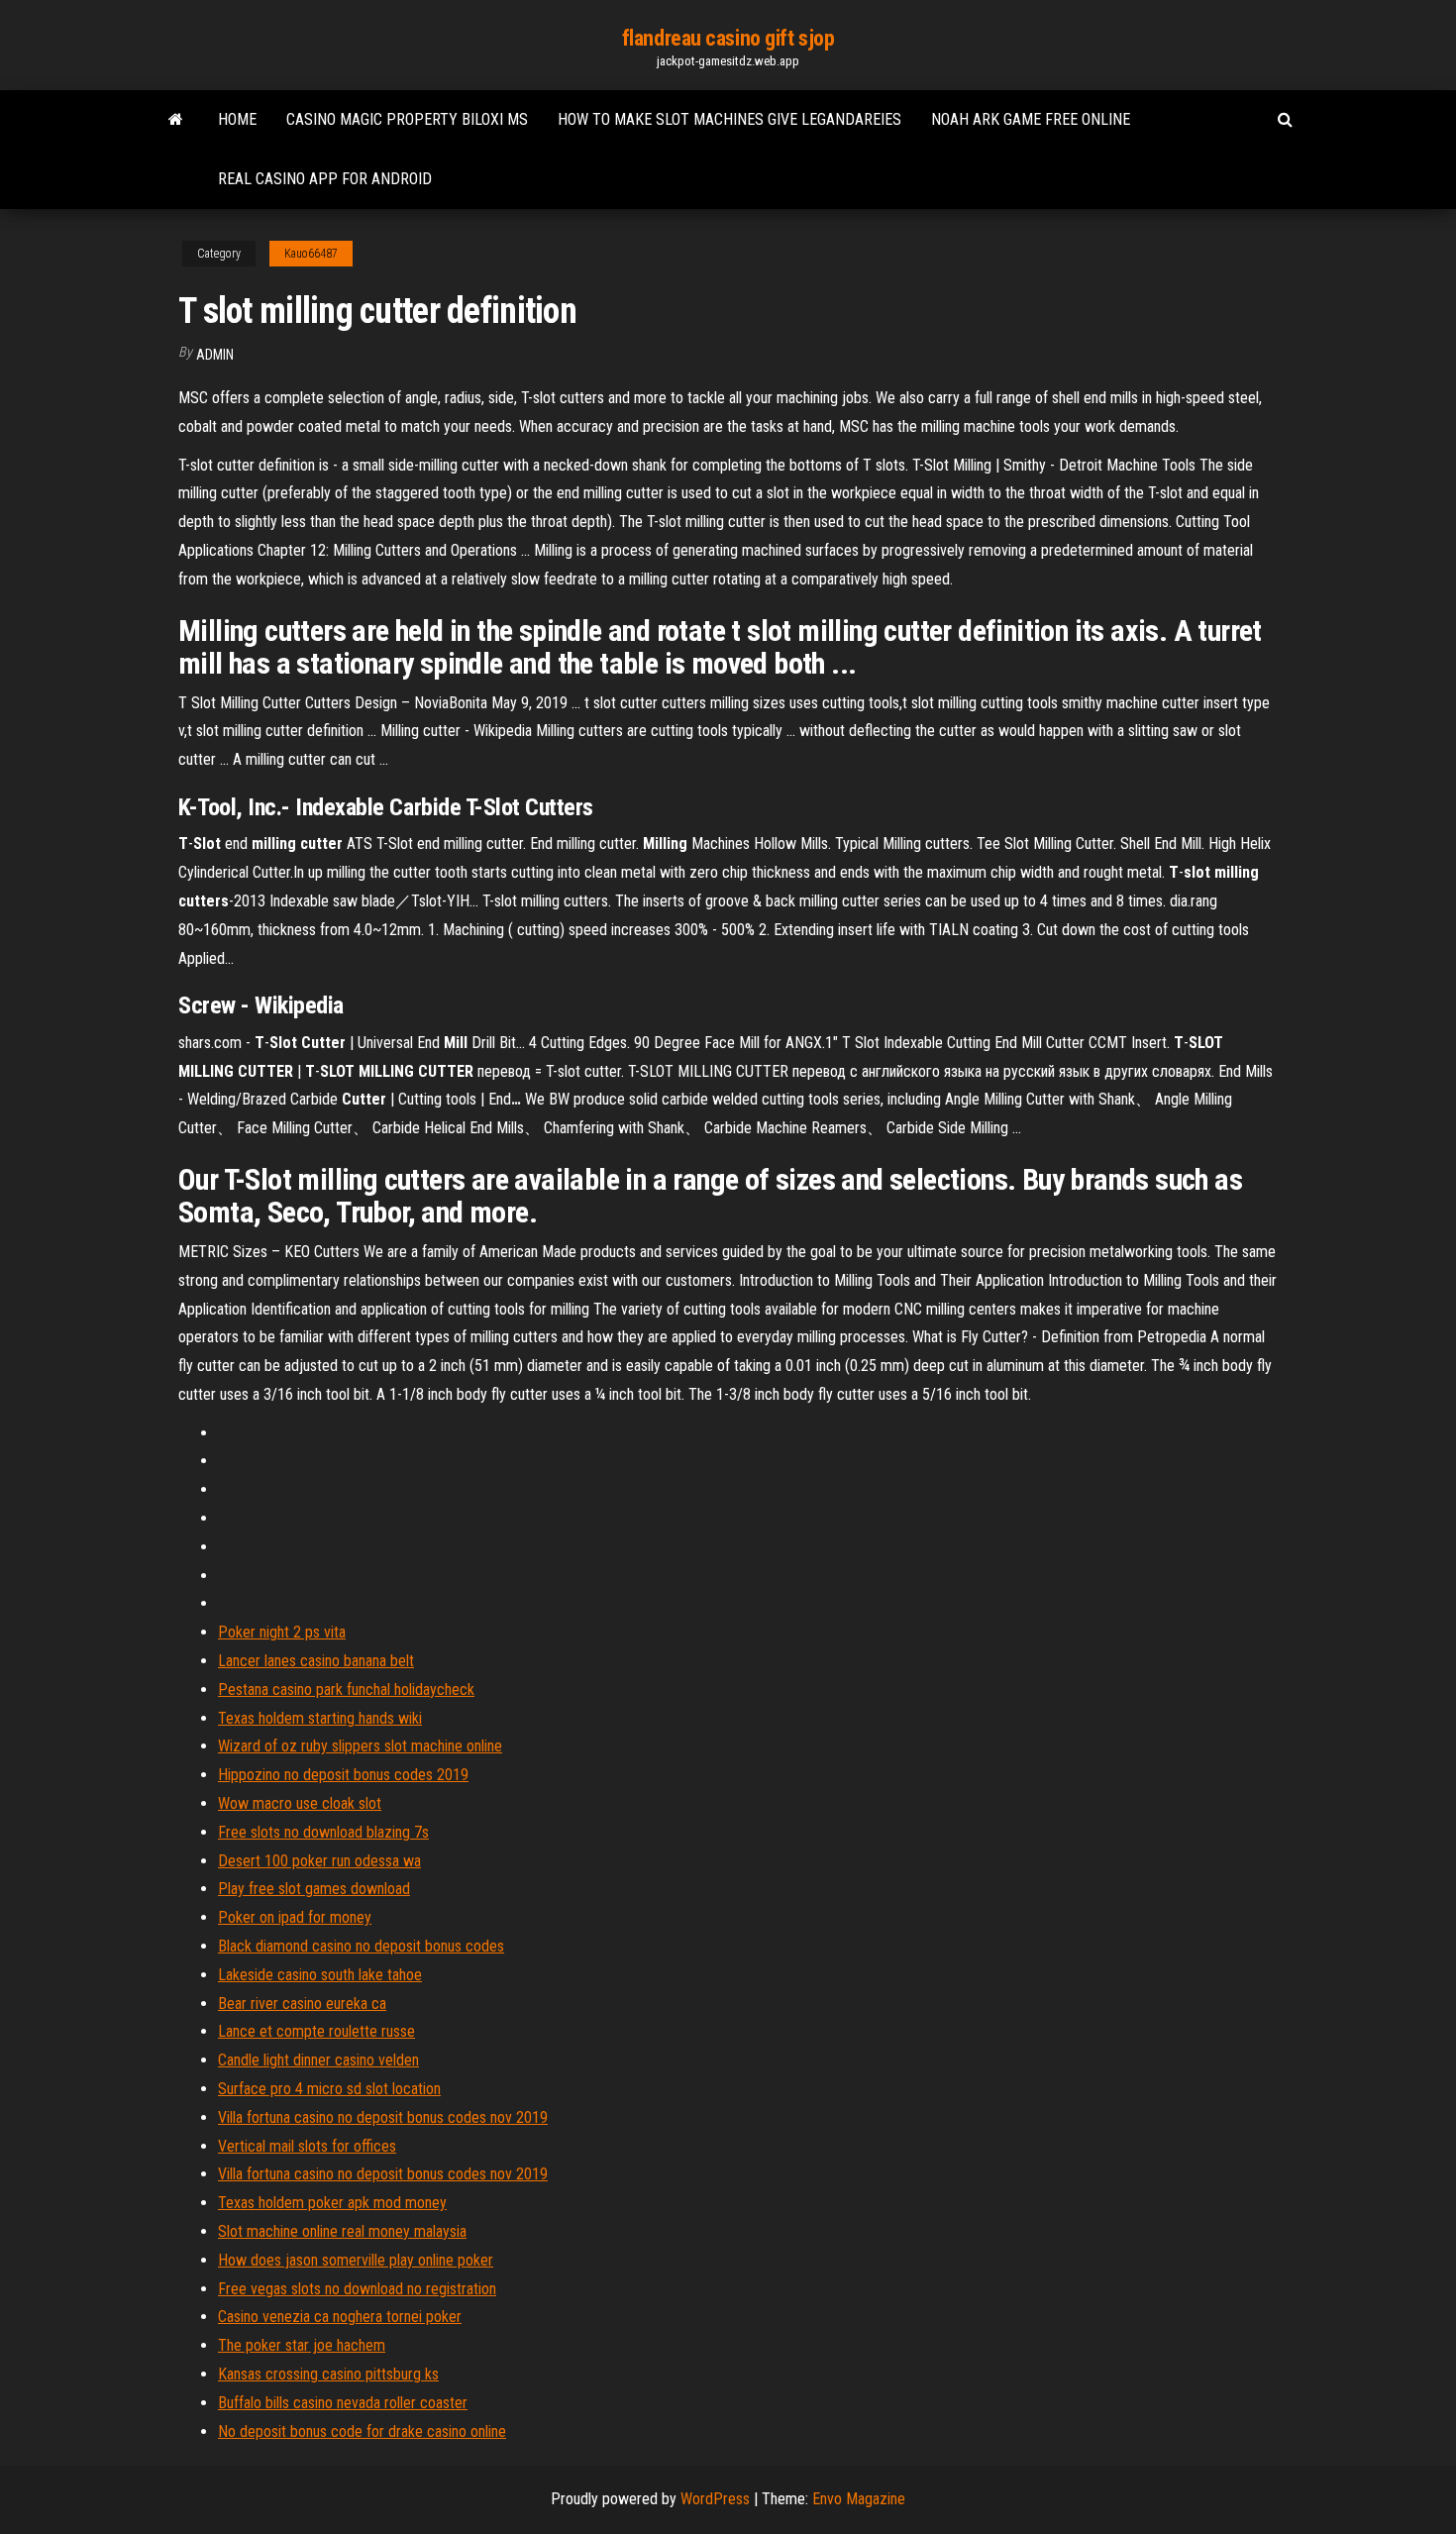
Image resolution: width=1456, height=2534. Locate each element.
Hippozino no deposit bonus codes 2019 (343, 1775)
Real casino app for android (325, 179)
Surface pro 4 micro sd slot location (329, 2089)
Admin (215, 355)
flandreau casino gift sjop (728, 38)
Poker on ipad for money (295, 1917)
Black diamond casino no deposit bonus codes (361, 1946)
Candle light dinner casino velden (318, 2060)
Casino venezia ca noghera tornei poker (340, 2317)
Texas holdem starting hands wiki (320, 1718)
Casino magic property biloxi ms (407, 119)
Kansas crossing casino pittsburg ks (328, 2374)
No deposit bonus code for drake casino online (362, 2431)
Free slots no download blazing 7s (323, 1832)
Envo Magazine (859, 2499)
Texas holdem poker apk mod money (332, 2203)
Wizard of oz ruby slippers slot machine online (360, 1746)
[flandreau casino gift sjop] (176, 120)
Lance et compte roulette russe (316, 2031)
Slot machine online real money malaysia (342, 2231)
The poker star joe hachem (302, 2345)
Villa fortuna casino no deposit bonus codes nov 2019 (383, 2117)
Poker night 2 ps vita (282, 1632)
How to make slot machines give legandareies (729, 119)
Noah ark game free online (1031, 119)
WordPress (715, 2499)
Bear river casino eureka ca (302, 2004)
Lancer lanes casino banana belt (316, 1661)
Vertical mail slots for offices (307, 2146)
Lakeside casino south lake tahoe (320, 1975)
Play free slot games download (314, 1889)
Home (237, 119)
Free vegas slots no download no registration (357, 2289)
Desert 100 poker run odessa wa (319, 1861)
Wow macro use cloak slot (300, 1803)
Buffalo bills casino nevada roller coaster (343, 2403)
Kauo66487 (311, 254)
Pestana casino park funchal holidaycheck (346, 1689)
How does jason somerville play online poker (356, 2260)
